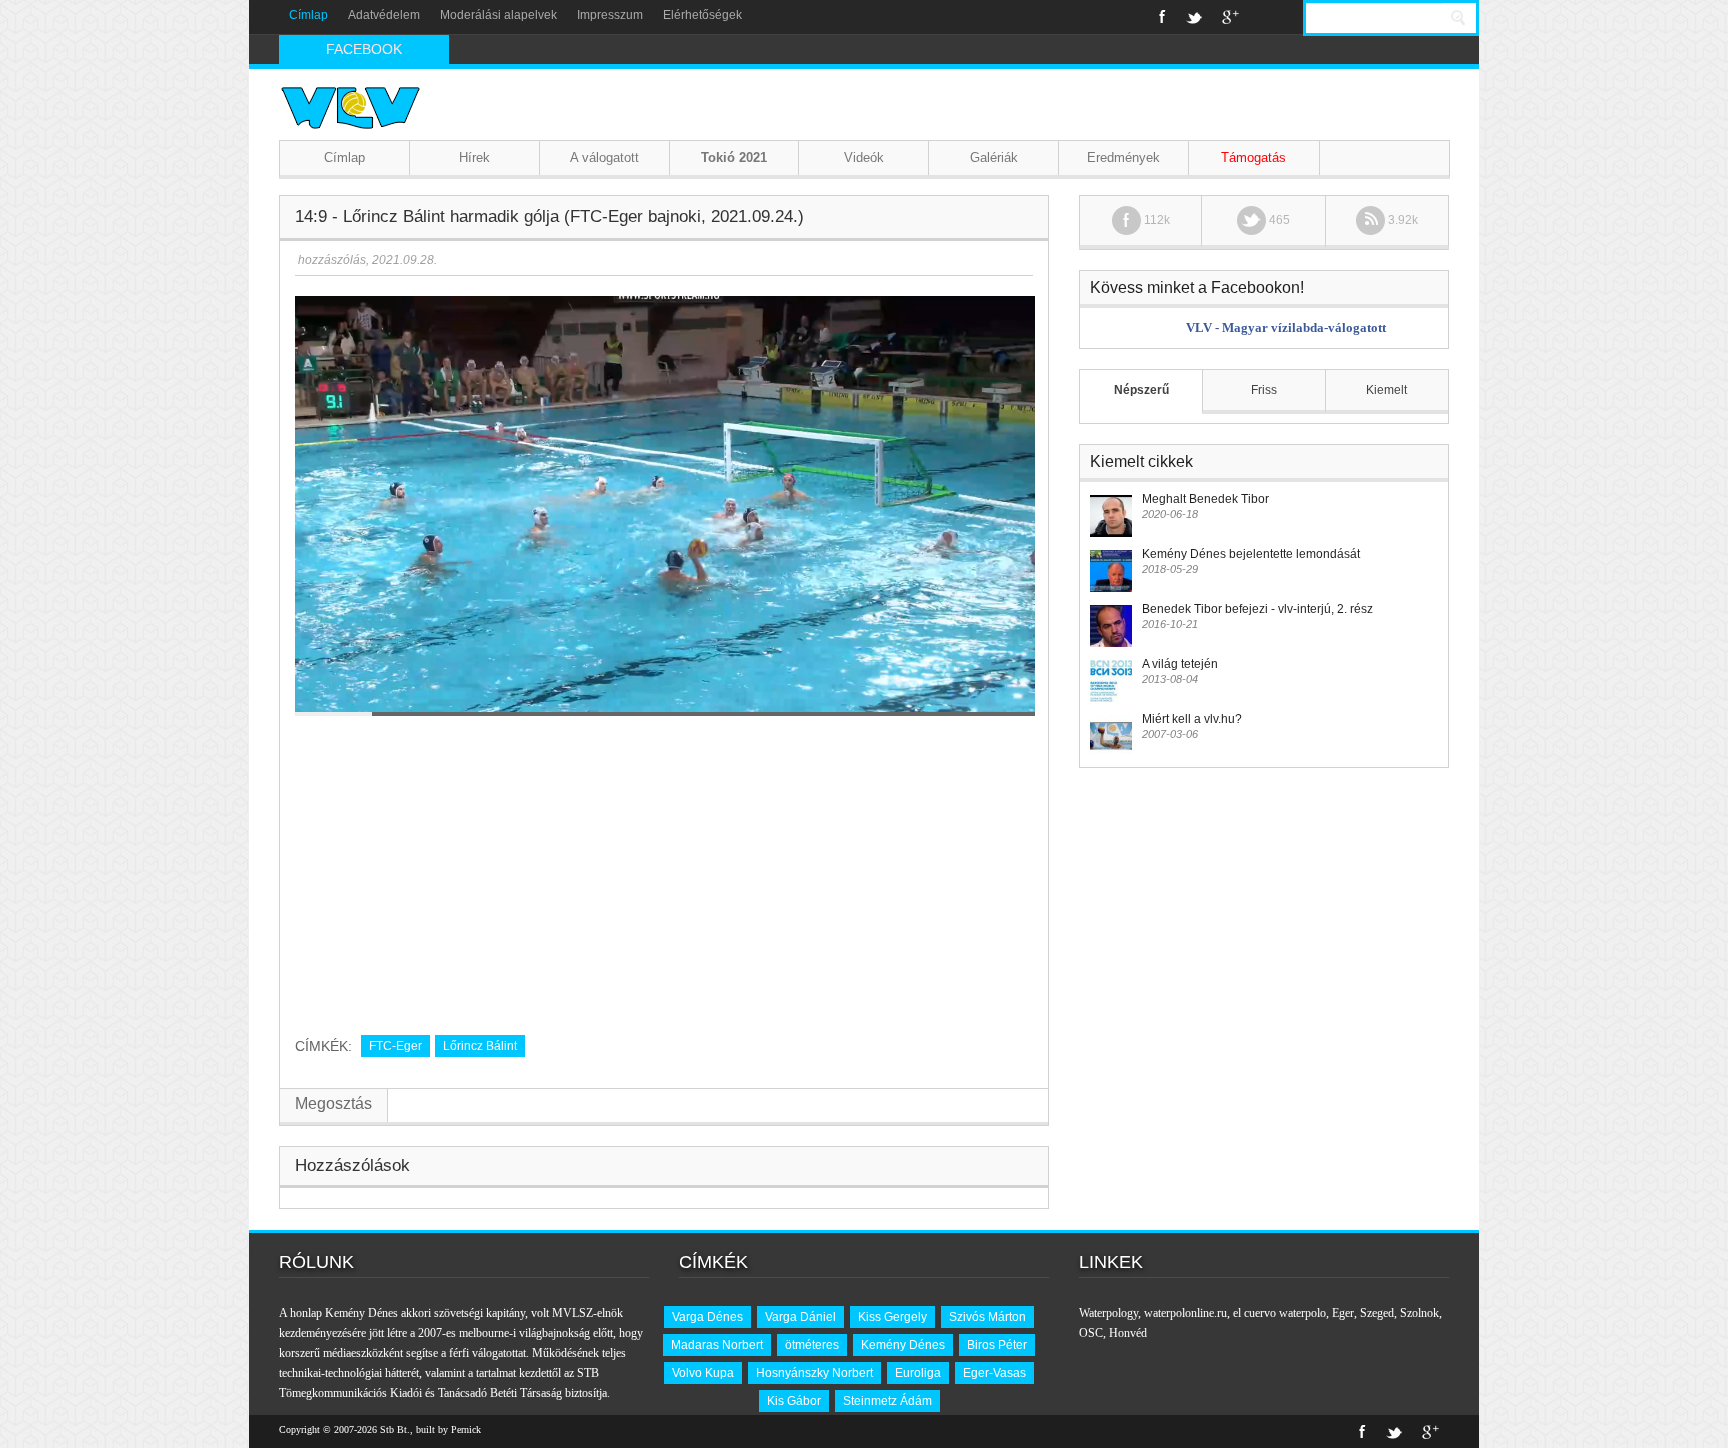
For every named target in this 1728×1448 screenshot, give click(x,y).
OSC (1091, 1333)
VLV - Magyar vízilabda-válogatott (1286, 327)
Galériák (994, 157)
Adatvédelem (384, 15)
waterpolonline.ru (1185, 1313)
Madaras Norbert (717, 1345)
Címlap (308, 15)
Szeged (1377, 1313)
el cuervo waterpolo (1279, 1313)
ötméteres (812, 1345)
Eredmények (1123, 157)
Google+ (1230, 17)
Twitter (1194, 17)
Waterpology (1108, 1313)
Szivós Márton (987, 1317)
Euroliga (918, 1373)
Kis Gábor (794, 1401)
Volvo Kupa (703, 1373)
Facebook (1162, 17)
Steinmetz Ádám (887, 1401)
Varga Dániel (800, 1317)
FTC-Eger (395, 1046)
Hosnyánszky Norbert (814, 1373)
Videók (864, 157)
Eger (1343, 1313)
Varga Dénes (707, 1317)
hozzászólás (330, 260)
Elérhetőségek (702, 15)
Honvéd (1128, 1333)
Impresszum (610, 15)
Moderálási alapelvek (498, 15)
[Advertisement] (664, 868)
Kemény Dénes (903, 1345)
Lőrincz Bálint (480, 1046)
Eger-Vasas (994, 1373)
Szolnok (1419, 1313)
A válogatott (604, 157)
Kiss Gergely (892, 1317)
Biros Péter (997, 1345)
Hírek (474, 157)
